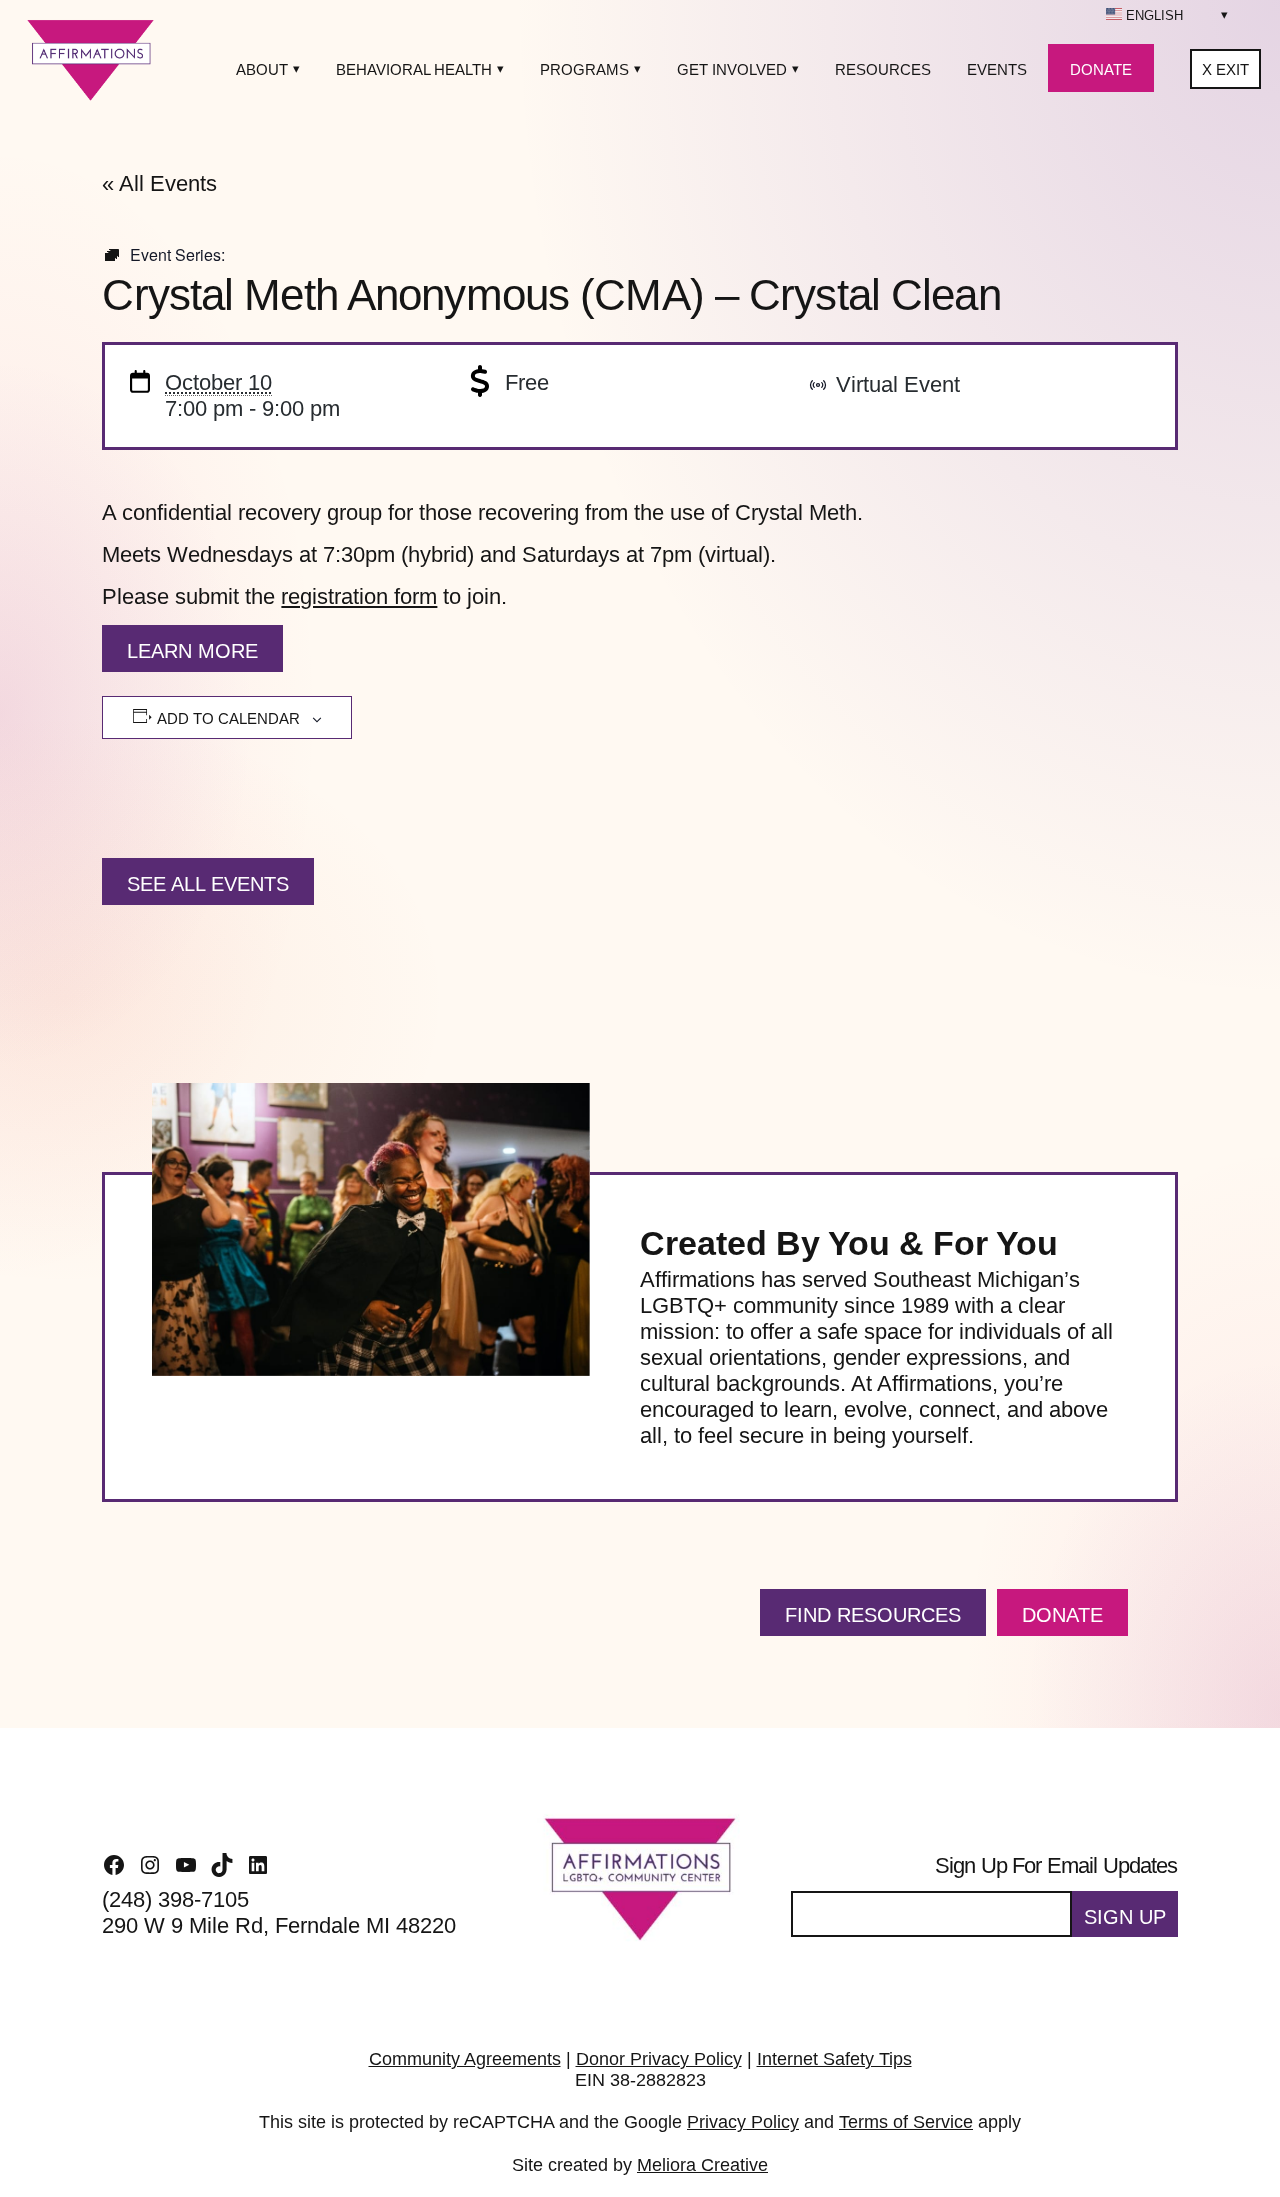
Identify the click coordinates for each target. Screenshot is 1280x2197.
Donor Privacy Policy (659, 2059)
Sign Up (1125, 1917)
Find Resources (873, 1615)
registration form (359, 596)
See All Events (208, 884)
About (262, 70)
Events (997, 70)
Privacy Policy (743, 2122)
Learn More (192, 651)
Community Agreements (465, 2059)
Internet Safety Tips (834, 2059)
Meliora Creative (702, 2165)
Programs (584, 70)
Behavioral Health (414, 70)
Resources (883, 70)
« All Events (159, 183)
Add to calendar (228, 718)
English (1152, 15)
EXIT (1225, 69)
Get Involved (732, 70)
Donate (1101, 70)
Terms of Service (906, 2122)
